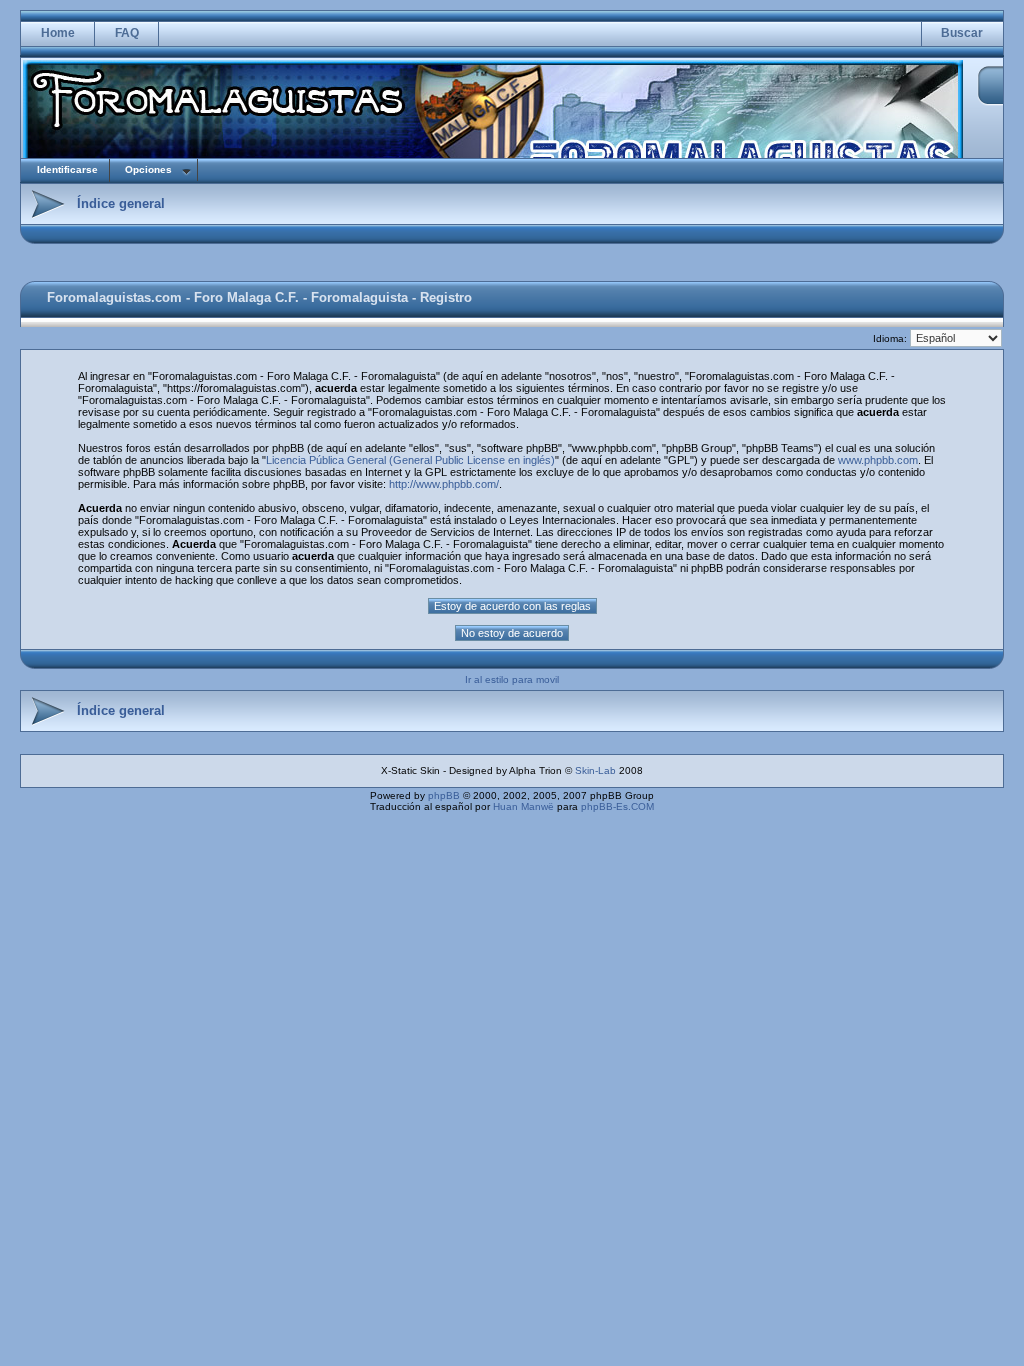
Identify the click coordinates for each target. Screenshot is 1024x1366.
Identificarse (67, 169)
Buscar (962, 33)
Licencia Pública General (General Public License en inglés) (410, 460)
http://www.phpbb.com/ (444, 484)
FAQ (127, 33)
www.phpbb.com (878, 460)
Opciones (148, 169)
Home (58, 33)
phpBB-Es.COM (617, 806)
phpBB (444, 795)
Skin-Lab (595, 770)
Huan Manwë (523, 806)
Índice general (121, 203)
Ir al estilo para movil (512, 679)
